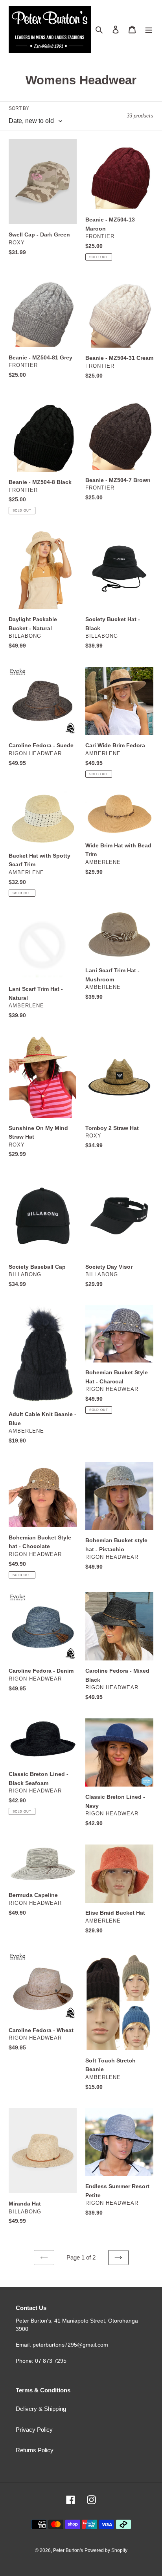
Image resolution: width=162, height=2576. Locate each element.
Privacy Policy (34, 2430)
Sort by (19, 108)
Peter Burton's (68, 2550)
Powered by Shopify (106, 2550)
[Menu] (149, 29)
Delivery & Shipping (41, 2409)
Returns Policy (35, 2450)
